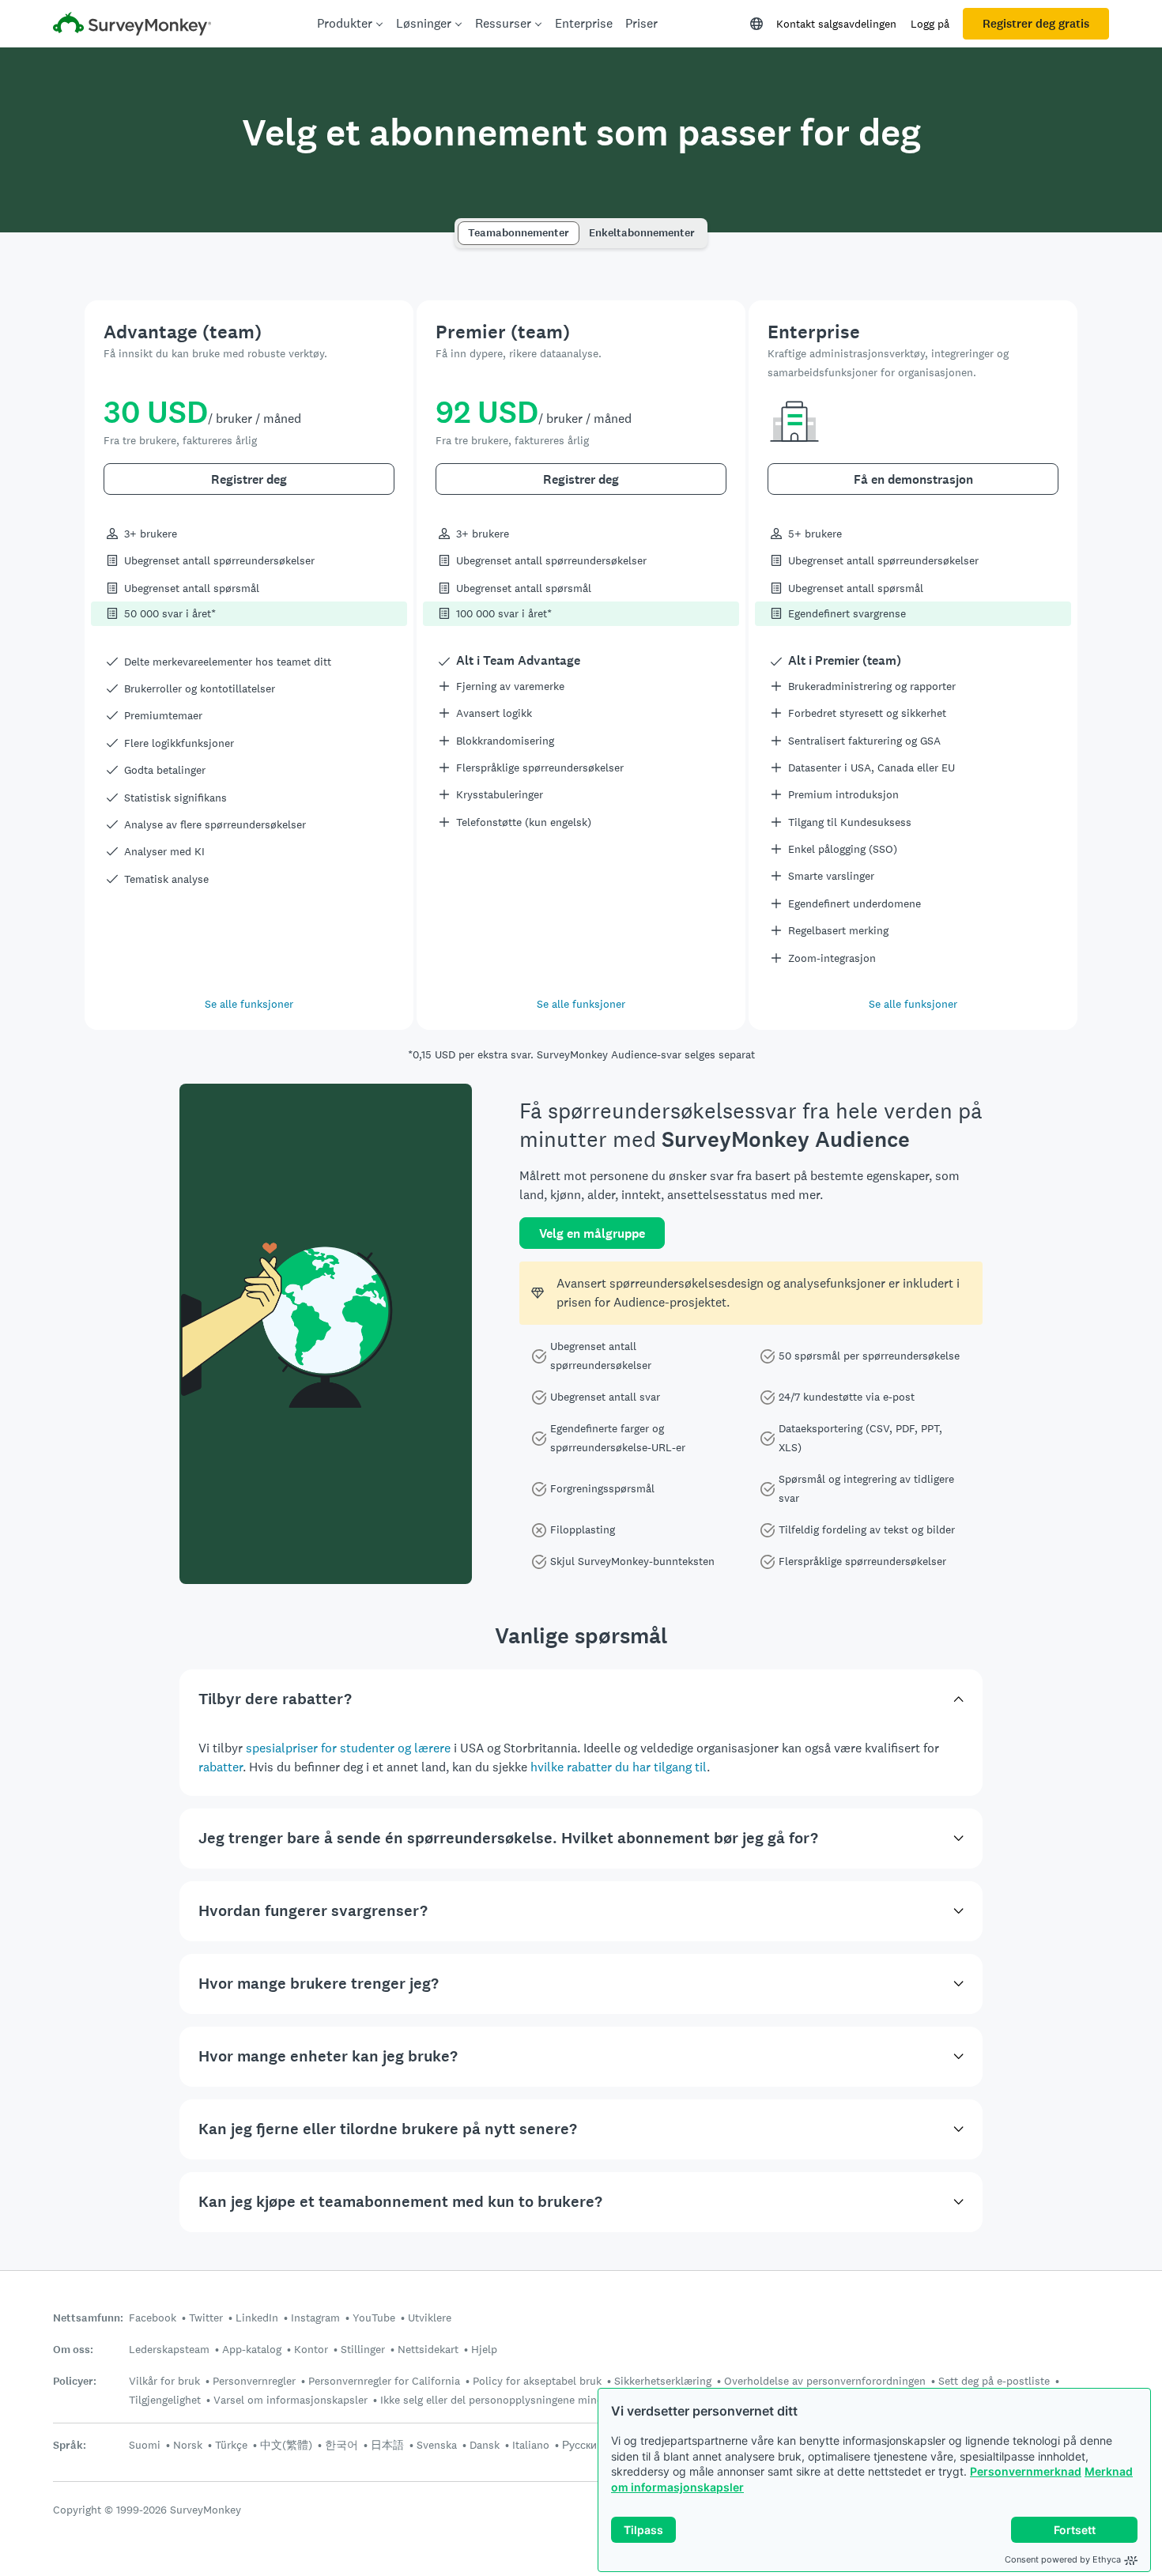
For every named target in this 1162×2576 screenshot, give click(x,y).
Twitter (206, 2318)
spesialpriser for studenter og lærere (348, 1748)
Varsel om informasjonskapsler (290, 2400)
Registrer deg (249, 479)
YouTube (374, 2318)
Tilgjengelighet (165, 2400)
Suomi (145, 2445)
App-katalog (252, 2349)
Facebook (153, 2318)
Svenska (437, 2445)
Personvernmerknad (1026, 2471)
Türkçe (231, 2445)
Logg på (930, 24)
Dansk (485, 2445)
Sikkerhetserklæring (663, 2381)
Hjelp (484, 2349)
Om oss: (73, 2350)
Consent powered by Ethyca (1063, 2559)
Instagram (315, 2318)
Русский (583, 2445)
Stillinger (363, 2349)
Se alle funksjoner (249, 1004)
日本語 (387, 2445)
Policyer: (75, 2381)
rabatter (221, 1767)
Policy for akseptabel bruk (537, 2381)
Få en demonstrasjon (913, 479)
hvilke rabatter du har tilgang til (619, 1767)
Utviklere (430, 2318)
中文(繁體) (286, 2445)
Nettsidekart (428, 2349)
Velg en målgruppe (592, 1233)
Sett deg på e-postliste (994, 2381)
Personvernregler (254, 2381)
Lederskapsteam (169, 2349)
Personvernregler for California (384, 2381)
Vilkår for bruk (164, 2381)
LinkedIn (257, 2318)
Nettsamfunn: (88, 2318)
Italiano (531, 2445)
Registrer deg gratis (1036, 24)
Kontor (311, 2349)
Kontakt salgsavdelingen (836, 24)
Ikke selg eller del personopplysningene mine (491, 2400)
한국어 (341, 2445)
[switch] (463, 226)
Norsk (188, 2445)
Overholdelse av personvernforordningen (825, 2381)
